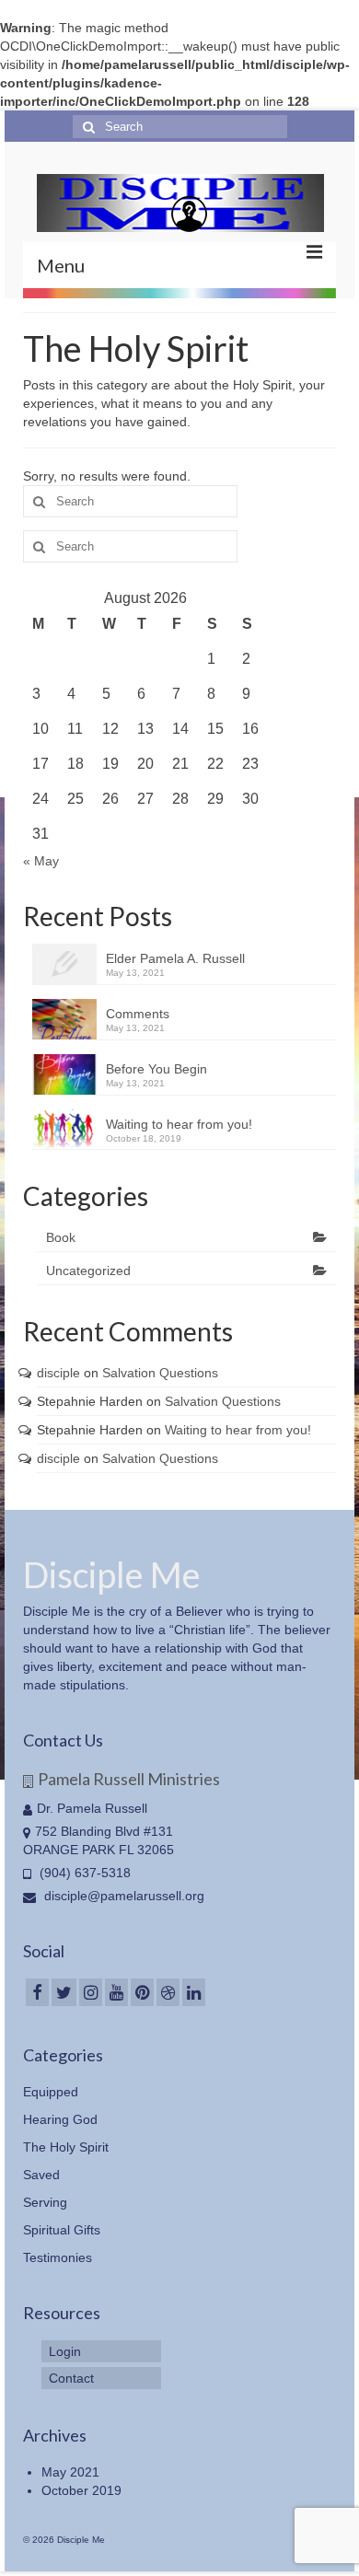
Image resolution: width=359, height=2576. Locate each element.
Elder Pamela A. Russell (175, 958)
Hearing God (60, 2119)
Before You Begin (156, 1069)
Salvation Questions (160, 1373)
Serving (45, 2202)
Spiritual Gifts (62, 2230)
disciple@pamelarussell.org (122, 1896)
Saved (41, 2175)
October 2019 (81, 2490)
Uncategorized (88, 1271)
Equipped (51, 2092)
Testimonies (58, 2257)
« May (41, 861)
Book (61, 1237)
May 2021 (70, 2472)
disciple (58, 1373)
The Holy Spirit (66, 2147)
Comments (138, 1014)
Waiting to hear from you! (179, 1124)
